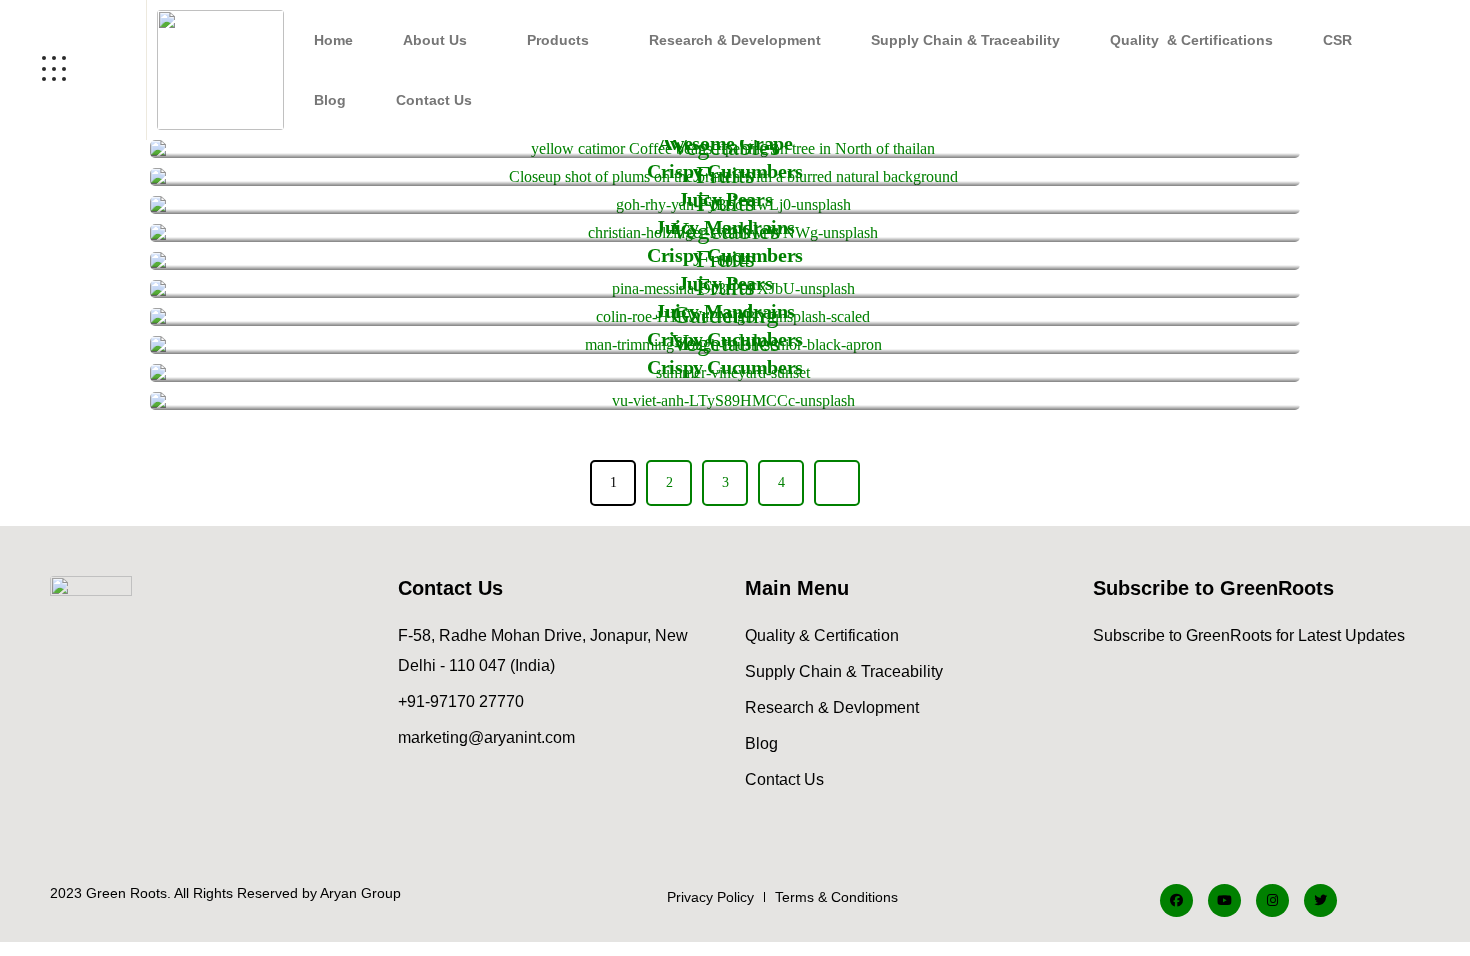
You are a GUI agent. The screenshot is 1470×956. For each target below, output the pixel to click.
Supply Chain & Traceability (965, 40)
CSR (1337, 40)
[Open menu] (73, 70)
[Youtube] (1224, 900)
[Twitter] (1320, 900)
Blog (330, 100)
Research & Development (735, 40)
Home (333, 40)
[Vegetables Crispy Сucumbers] (725, 401)
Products (558, 40)
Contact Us (434, 100)
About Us (435, 40)
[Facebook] (1176, 900)
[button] (440, 40)
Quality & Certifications (1191, 40)
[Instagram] (1272, 900)
